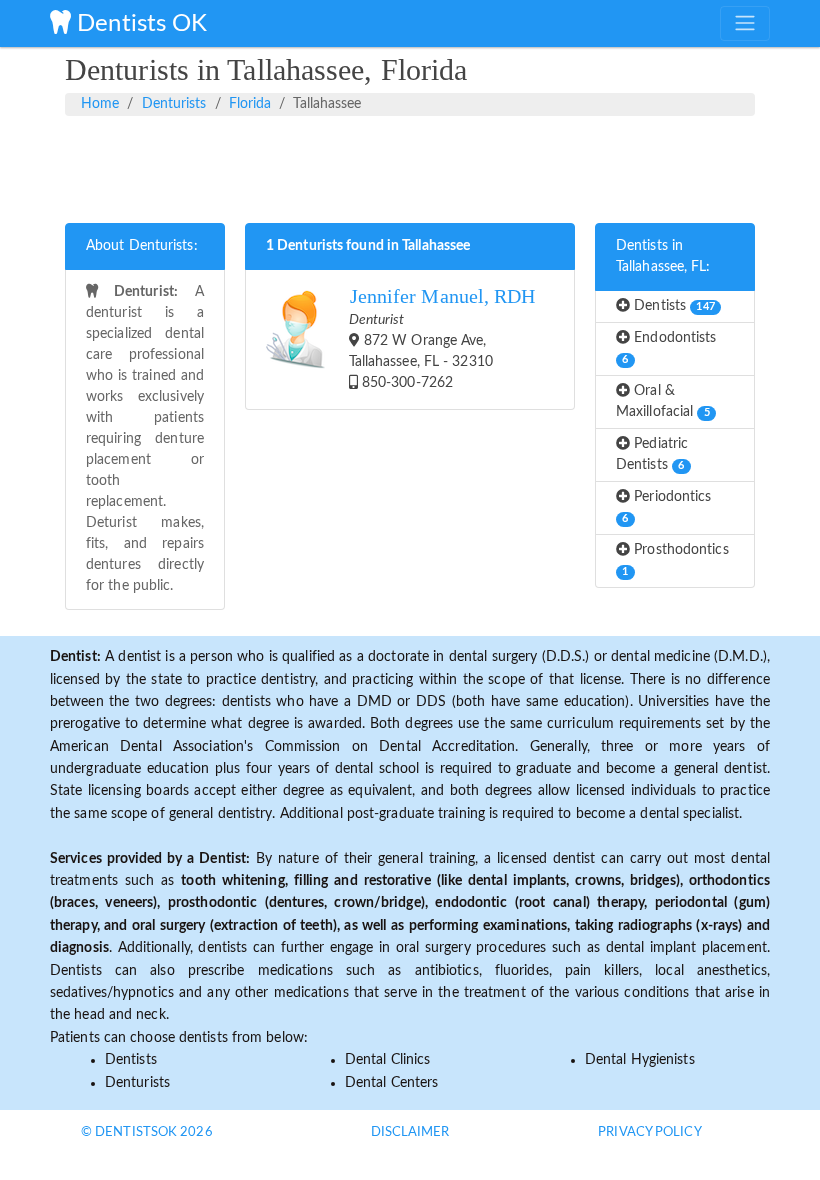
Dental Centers (391, 1083)
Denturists (174, 104)
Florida (250, 104)
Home (100, 104)
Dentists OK (139, 24)
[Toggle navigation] (745, 23)
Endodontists (669, 348)
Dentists (672, 306)
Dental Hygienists (640, 1060)
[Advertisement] (410, 166)
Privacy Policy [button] (649, 1132)
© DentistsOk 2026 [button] (147, 1132)
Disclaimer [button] (410, 1132)
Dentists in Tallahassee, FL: (663, 256)
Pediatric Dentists (652, 454)
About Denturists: (142, 246)
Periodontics (666, 507)
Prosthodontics (675, 560)
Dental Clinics (387, 1060)
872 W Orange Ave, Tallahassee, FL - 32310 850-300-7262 (442, 338)
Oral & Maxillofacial (663, 401)
